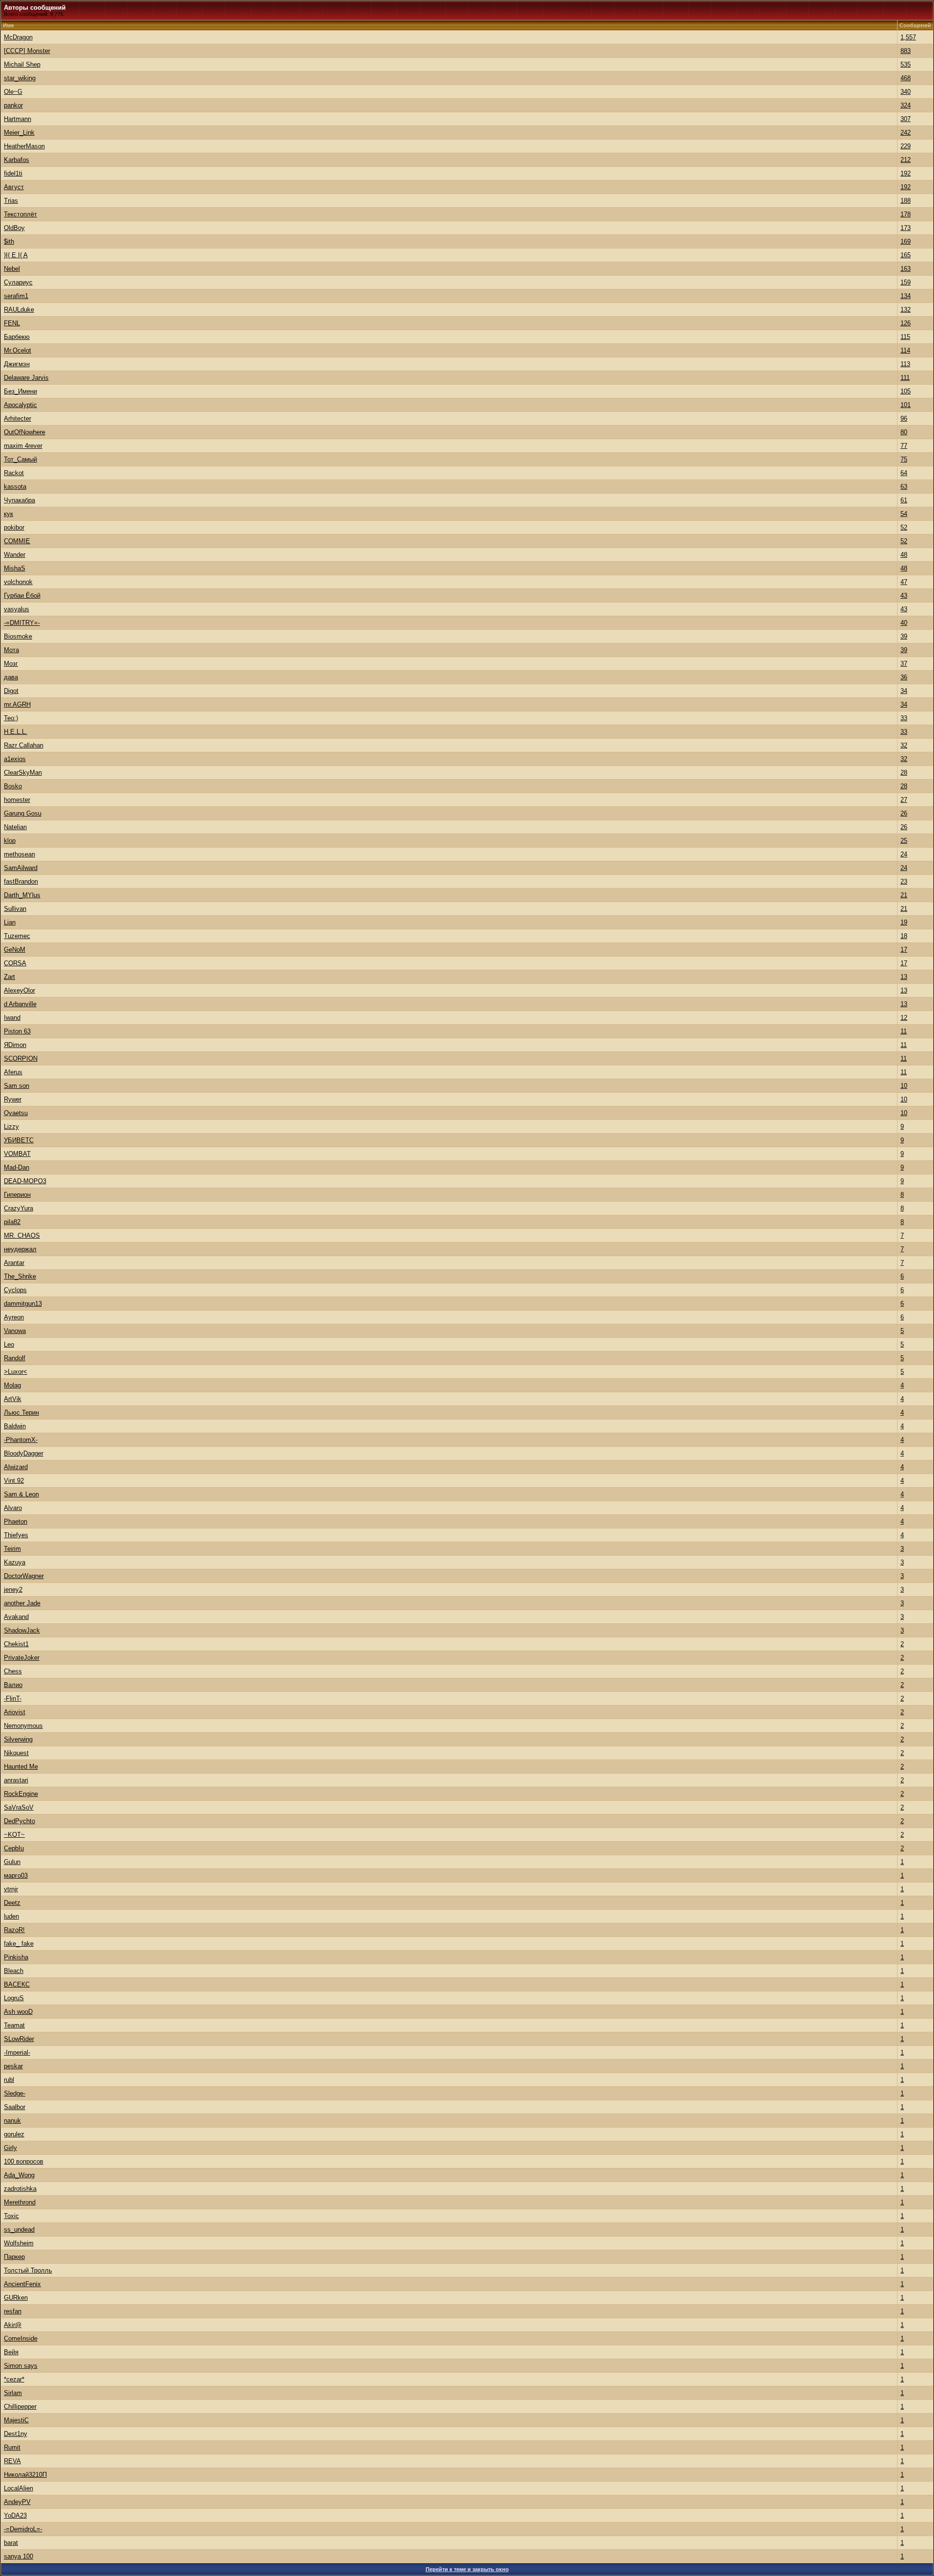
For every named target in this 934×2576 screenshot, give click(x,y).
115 (905, 337)
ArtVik (13, 1399)
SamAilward (21, 868)
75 (904, 459)
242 (906, 133)
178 (906, 214)
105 (906, 391)
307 (906, 119)
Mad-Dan (17, 1167)
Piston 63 (17, 1031)
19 (904, 922)
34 (904, 691)
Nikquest (16, 1753)
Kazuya (15, 1562)
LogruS (14, 1998)
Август (14, 187)
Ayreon (14, 1317)
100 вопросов (24, 2161)
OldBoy (14, 228)
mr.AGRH (17, 704)
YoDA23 (15, 2515)
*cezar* (14, 2379)
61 (904, 500)
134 (906, 296)
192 (906, 173)
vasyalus (17, 609)
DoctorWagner (24, 1576)
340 (906, 92)
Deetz (12, 1903)
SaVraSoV (19, 1807)
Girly (10, 2148)
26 (904, 813)
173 (906, 228)
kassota (15, 487)
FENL (12, 323)
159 (906, 282)
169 (906, 241)
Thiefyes (16, 1535)
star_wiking (20, 78)
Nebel (12, 269)
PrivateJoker (22, 1658)
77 (904, 446)
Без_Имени (20, 391)
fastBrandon (21, 881)
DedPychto (19, 1821)
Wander (15, 555)
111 (905, 378)
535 (906, 64)
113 (905, 364)
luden (11, 1916)
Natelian (15, 827)
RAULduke (19, 310)
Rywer (13, 1099)
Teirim (12, 1549)
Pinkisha (16, 1957)
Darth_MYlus (22, 895)
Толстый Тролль (28, 2270)
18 (904, 936)
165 (906, 255)
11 (904, 1031)
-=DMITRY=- (22, 623)
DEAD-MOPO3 (25, 1181)
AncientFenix (22, 2284)
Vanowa (15, 1331)
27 (904, 800)
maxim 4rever (23, 446)
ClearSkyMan (23, 773)
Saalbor (15, 2107)
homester (17, 800)
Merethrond (20, 2202)
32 (904, 745)
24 (904, 854)
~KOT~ (14, 1835)
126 (906, 323)
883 (906, 51)
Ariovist (15, 1712)
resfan (13, 2311)
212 (906, 160)
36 (904, 677)
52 (904, 527)
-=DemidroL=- (23, 2529)
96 (904, 418)
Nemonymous (23, 1726)
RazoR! (14, 1930)
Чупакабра (19, 500)
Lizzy (11, 1127)
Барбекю (17, 337)
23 (904, 881)
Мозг (11, 664)
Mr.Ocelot (18, 350)
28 (904, 773)
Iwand (12, 1018)
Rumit (12, 2447)
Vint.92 (14, 1481)
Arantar (14, 1263)
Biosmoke (18, 636)
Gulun (12, 1862)
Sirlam (13, 2393)
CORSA (15, 963)
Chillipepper (20, 2407)
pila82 (12, 1222)
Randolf (15, 1358)
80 (904, 432)
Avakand (16, 1617)
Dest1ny (16, 2434)
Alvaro (13, 1508)
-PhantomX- (21, 1440)
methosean (19, 854)
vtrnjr (11, 1889)
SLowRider (19, 2039)
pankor (13, 105)
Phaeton (16, 1521)
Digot (11, 691)
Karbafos (17, 160)
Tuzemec (17, 936)
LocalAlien (18, 2488)
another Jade (22, 1603)
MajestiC (16, 2420)
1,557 (908, 37)
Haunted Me (21, 1767)
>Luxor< (16, 1372)
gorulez (14, 2134)
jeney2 (13, 1590)
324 (906, 105)
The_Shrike (20, 1276)
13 (904, 977)
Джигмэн (17, 364)
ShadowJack (22, 1630)
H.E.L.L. (16, 732)
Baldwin (15, 1426)
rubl (9, 2080)
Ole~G (13, 92)
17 (904, 950)
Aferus (13, 1072)
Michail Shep (22, 64)
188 (906, 201)
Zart (9, 977)
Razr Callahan (24, 745)
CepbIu (14, 1848)
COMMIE (17, 541)
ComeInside (21, 2338)
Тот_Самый (20, 459)
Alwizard (16, 1467)
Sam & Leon (21, 1494)
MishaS (15, 568)
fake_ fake (19, 1944)
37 (904, 664)
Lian (10, 922)
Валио (13, 1685)
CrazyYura (18, 1208)
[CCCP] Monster (27, 51)
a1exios (15, 759)
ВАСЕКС (17, 1984)
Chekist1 (16, 1644)
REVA (12, 2461)
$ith (9, 241)
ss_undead (19, 2230)
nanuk (12, 2121)
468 (906, 78)
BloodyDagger (24, 1453)
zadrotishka (20, 2189)
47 (904, 582)
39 (904, 636)
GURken (16, 2298)
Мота (11, 650)
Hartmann (18, 119)
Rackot (14, 473)
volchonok (18, 582)
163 (906, 269)
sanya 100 (18, 2556)
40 (904, 623)
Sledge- (15, 2093)
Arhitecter (18, 418)
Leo (9, 1344)
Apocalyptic (20, 405)
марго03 (16, 1875)
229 (906, 146)
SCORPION (21, 1058)
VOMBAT (17, 1154)
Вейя (11, 2352)
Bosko (13, 786)
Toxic (11, 2216)
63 (904, 487)
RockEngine (21, 1794)
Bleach (14, 1971)
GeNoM (15, 950)
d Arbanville (20, 1004)
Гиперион (17, 1195)
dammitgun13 (23, 1304)
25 (904, 841)
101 (906, 405)
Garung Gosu (23, 813)
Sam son (17, 1086)
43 (904, 595)
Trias (11, 201)
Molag (12, 1385)
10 (904, 1086)
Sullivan (15, 909)
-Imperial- (17, 2052)
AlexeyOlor (19, 990)
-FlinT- (13, 1698)
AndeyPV (17, 2502)
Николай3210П (25, 2475)
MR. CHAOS (22, 1235)
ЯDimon (15, 1045)
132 (906, 310)
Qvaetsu (16, 1113)
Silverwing (18, 1739)
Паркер (14, 2257)
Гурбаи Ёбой (22, 595)
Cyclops (15, 1290)
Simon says (21, 2366)
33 (904, 718)
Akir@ (13, 2325)
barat (11, 2543)
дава (11, 677)
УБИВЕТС (19, 1140)
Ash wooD (18, 2012)
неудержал (20, 1249)
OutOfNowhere (25, 432)
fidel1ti (13, 173)
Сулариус (18, 282)
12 (904, 1018)
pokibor (14, 527)
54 (904, 514)
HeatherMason (24, 146)
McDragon (18, 37)
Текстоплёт (20, 214)
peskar (13, 2066)
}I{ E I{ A (16, 255)
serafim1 (16, 296)
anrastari (16, 1780)
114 (905, 350)
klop (10, 841)
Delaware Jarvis (26, 378)
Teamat (14, 2025)
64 (904, 473)
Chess (13, 1671)
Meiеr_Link (19, 133)
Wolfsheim (19, 2243)
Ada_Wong (19, 2175)
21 (904, 895)
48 (904, 555)
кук (9, 514)
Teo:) (11, 718)
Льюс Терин (21, 1412)
